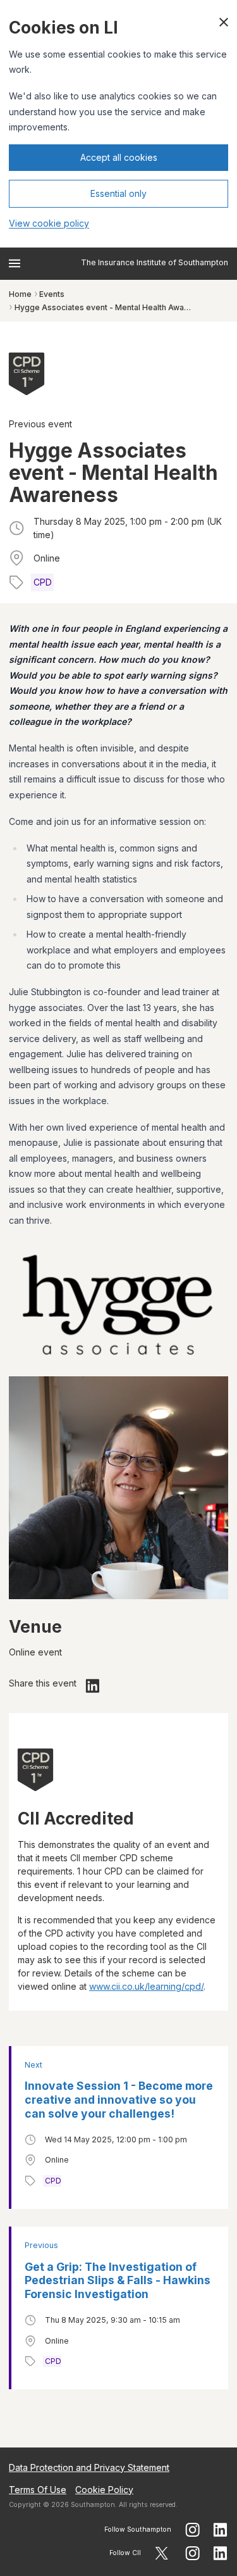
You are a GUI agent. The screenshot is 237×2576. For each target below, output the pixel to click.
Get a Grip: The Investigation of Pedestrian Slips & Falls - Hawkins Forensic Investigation (118, 2281)
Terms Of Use (38, 2490)
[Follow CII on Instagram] (192, 2553)
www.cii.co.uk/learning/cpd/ (146, 1986)
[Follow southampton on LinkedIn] (221, 2530)
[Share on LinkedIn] (93, 1686)
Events (52, 294)
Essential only (118, 193)
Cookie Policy (104, 2490)
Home (20, 294)
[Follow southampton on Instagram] (192, 2530)
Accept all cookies (119, 157)
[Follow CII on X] (161, 2553)
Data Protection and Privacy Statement (89, 2467)
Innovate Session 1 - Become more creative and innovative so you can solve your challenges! (119, 2100)
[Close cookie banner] (224, 22)
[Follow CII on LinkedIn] (221, 2553)
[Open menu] (15, 263)
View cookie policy (49, 223)
